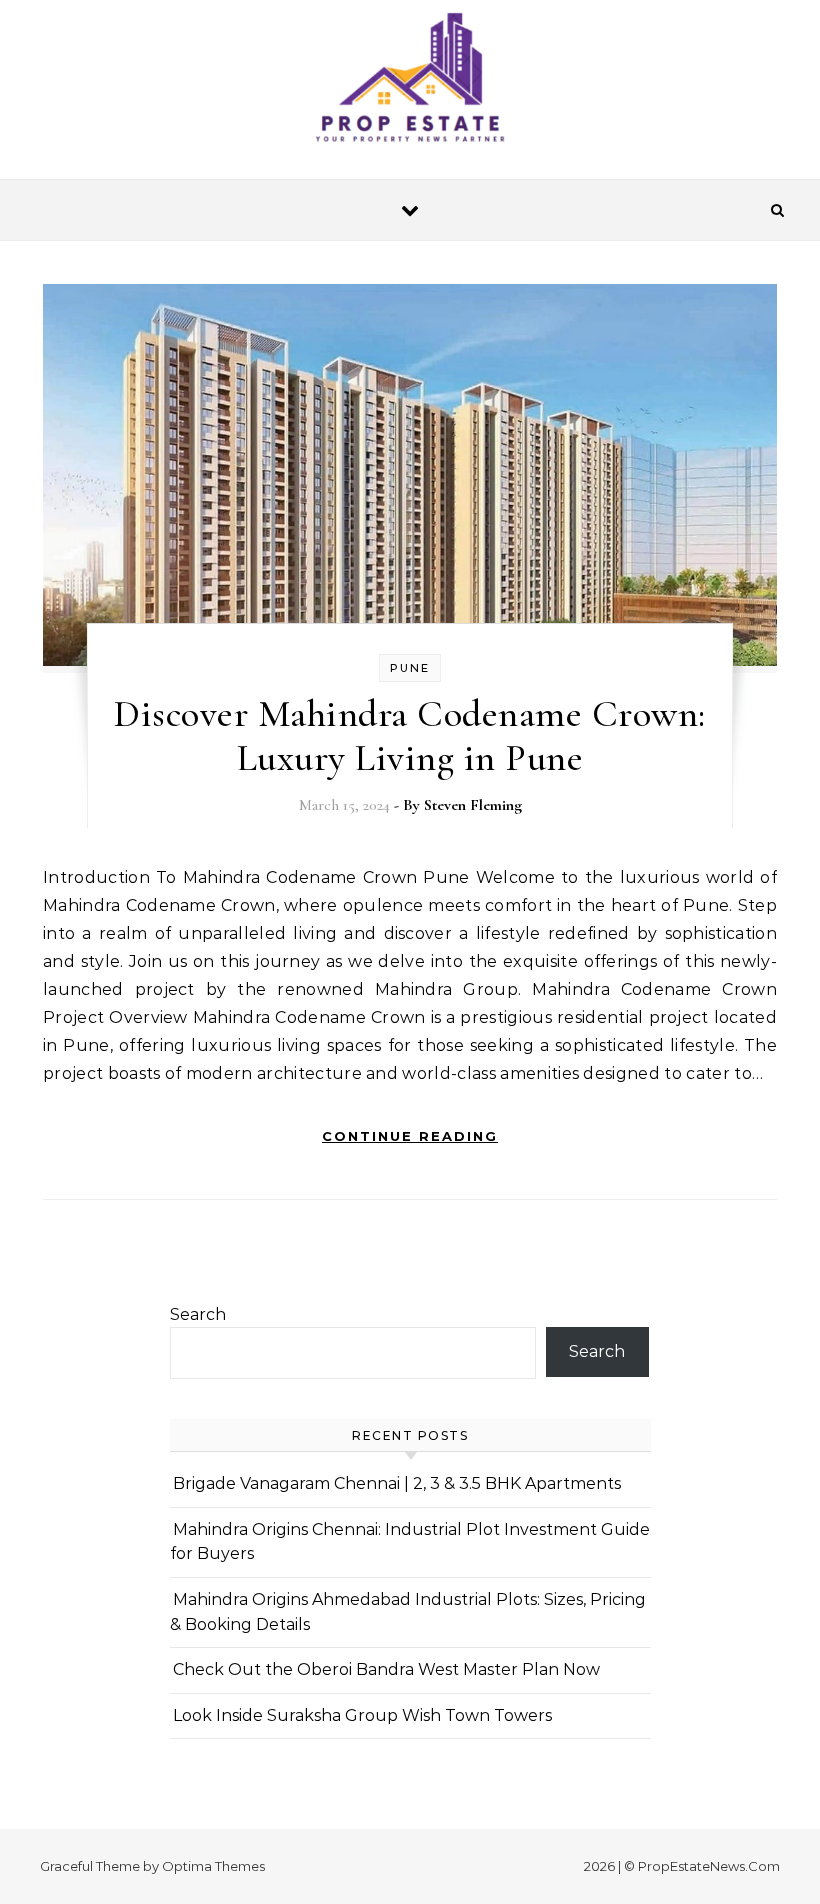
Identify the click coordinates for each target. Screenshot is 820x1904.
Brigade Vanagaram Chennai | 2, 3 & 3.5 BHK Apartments (397, 1483)
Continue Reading (410, 1136)
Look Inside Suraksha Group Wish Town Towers (362, 1715)
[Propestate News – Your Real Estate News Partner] (410, 81)
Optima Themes (213, 1866)
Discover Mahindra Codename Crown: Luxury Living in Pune (410, 736)
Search (198, 1314)
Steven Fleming (473, 805)
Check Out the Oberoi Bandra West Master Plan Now (386, 1669)
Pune (410, 668)
